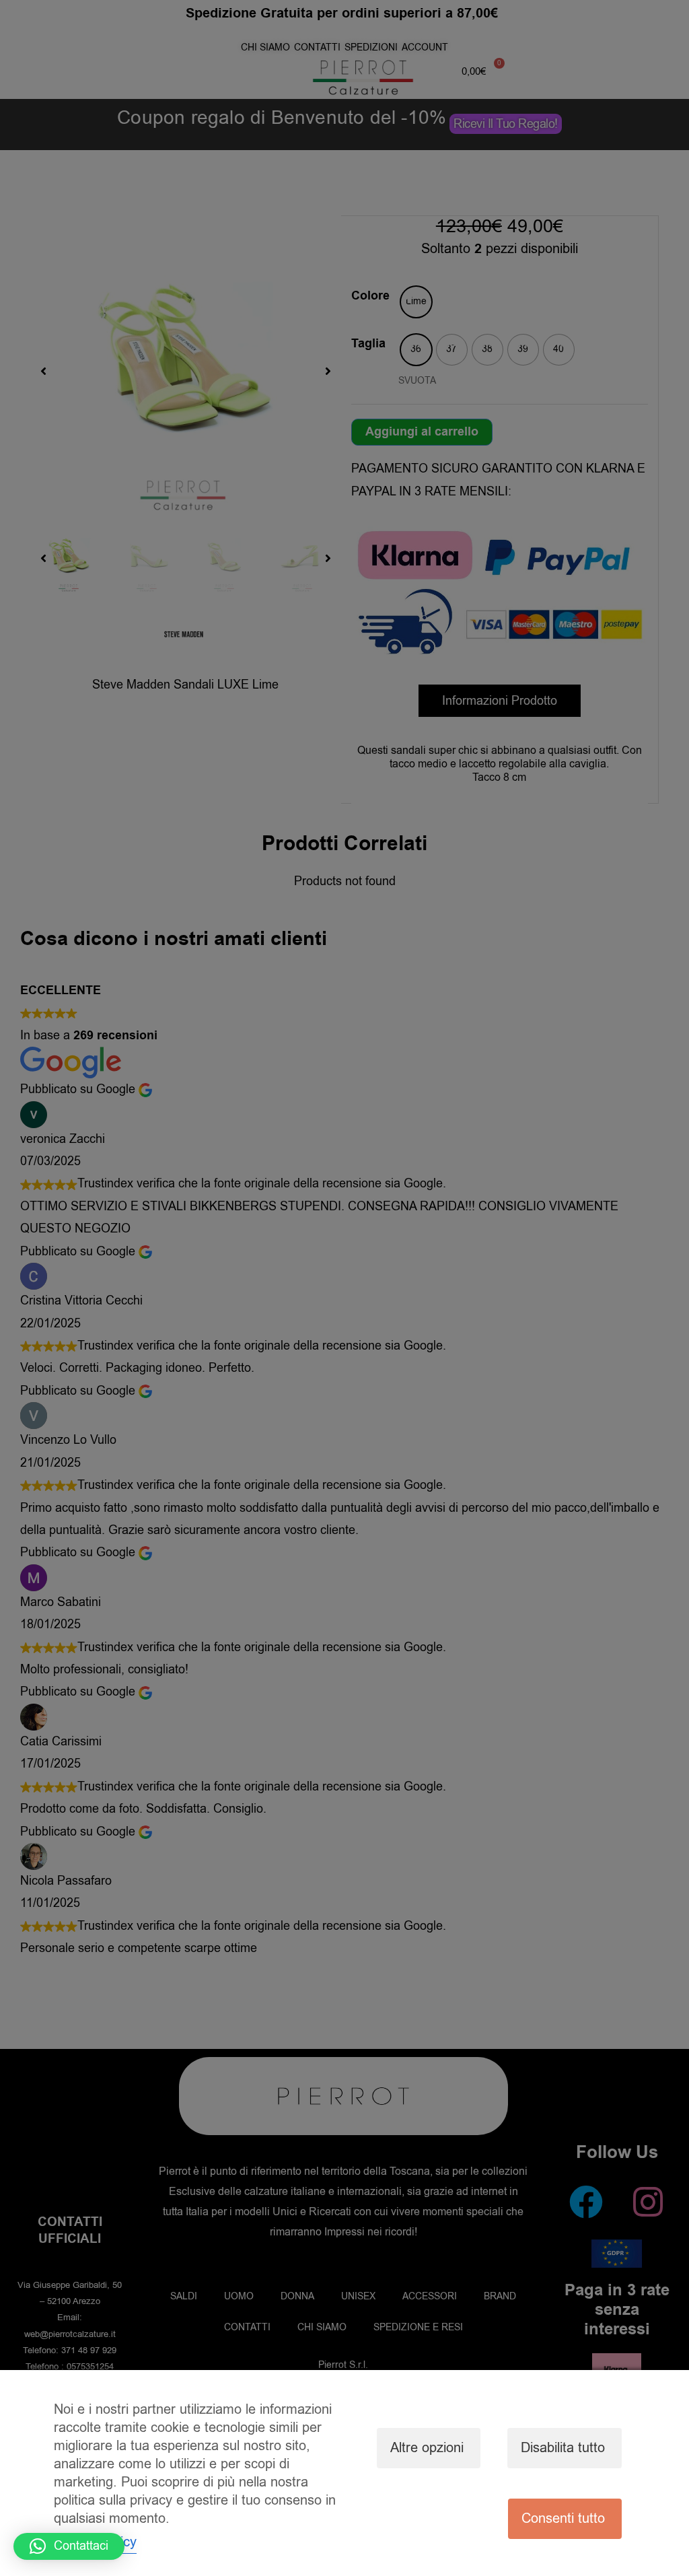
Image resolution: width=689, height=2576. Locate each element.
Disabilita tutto (563, 2448)
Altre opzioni (427, 2448)
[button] (69, 2546)
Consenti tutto (563, 2518)
